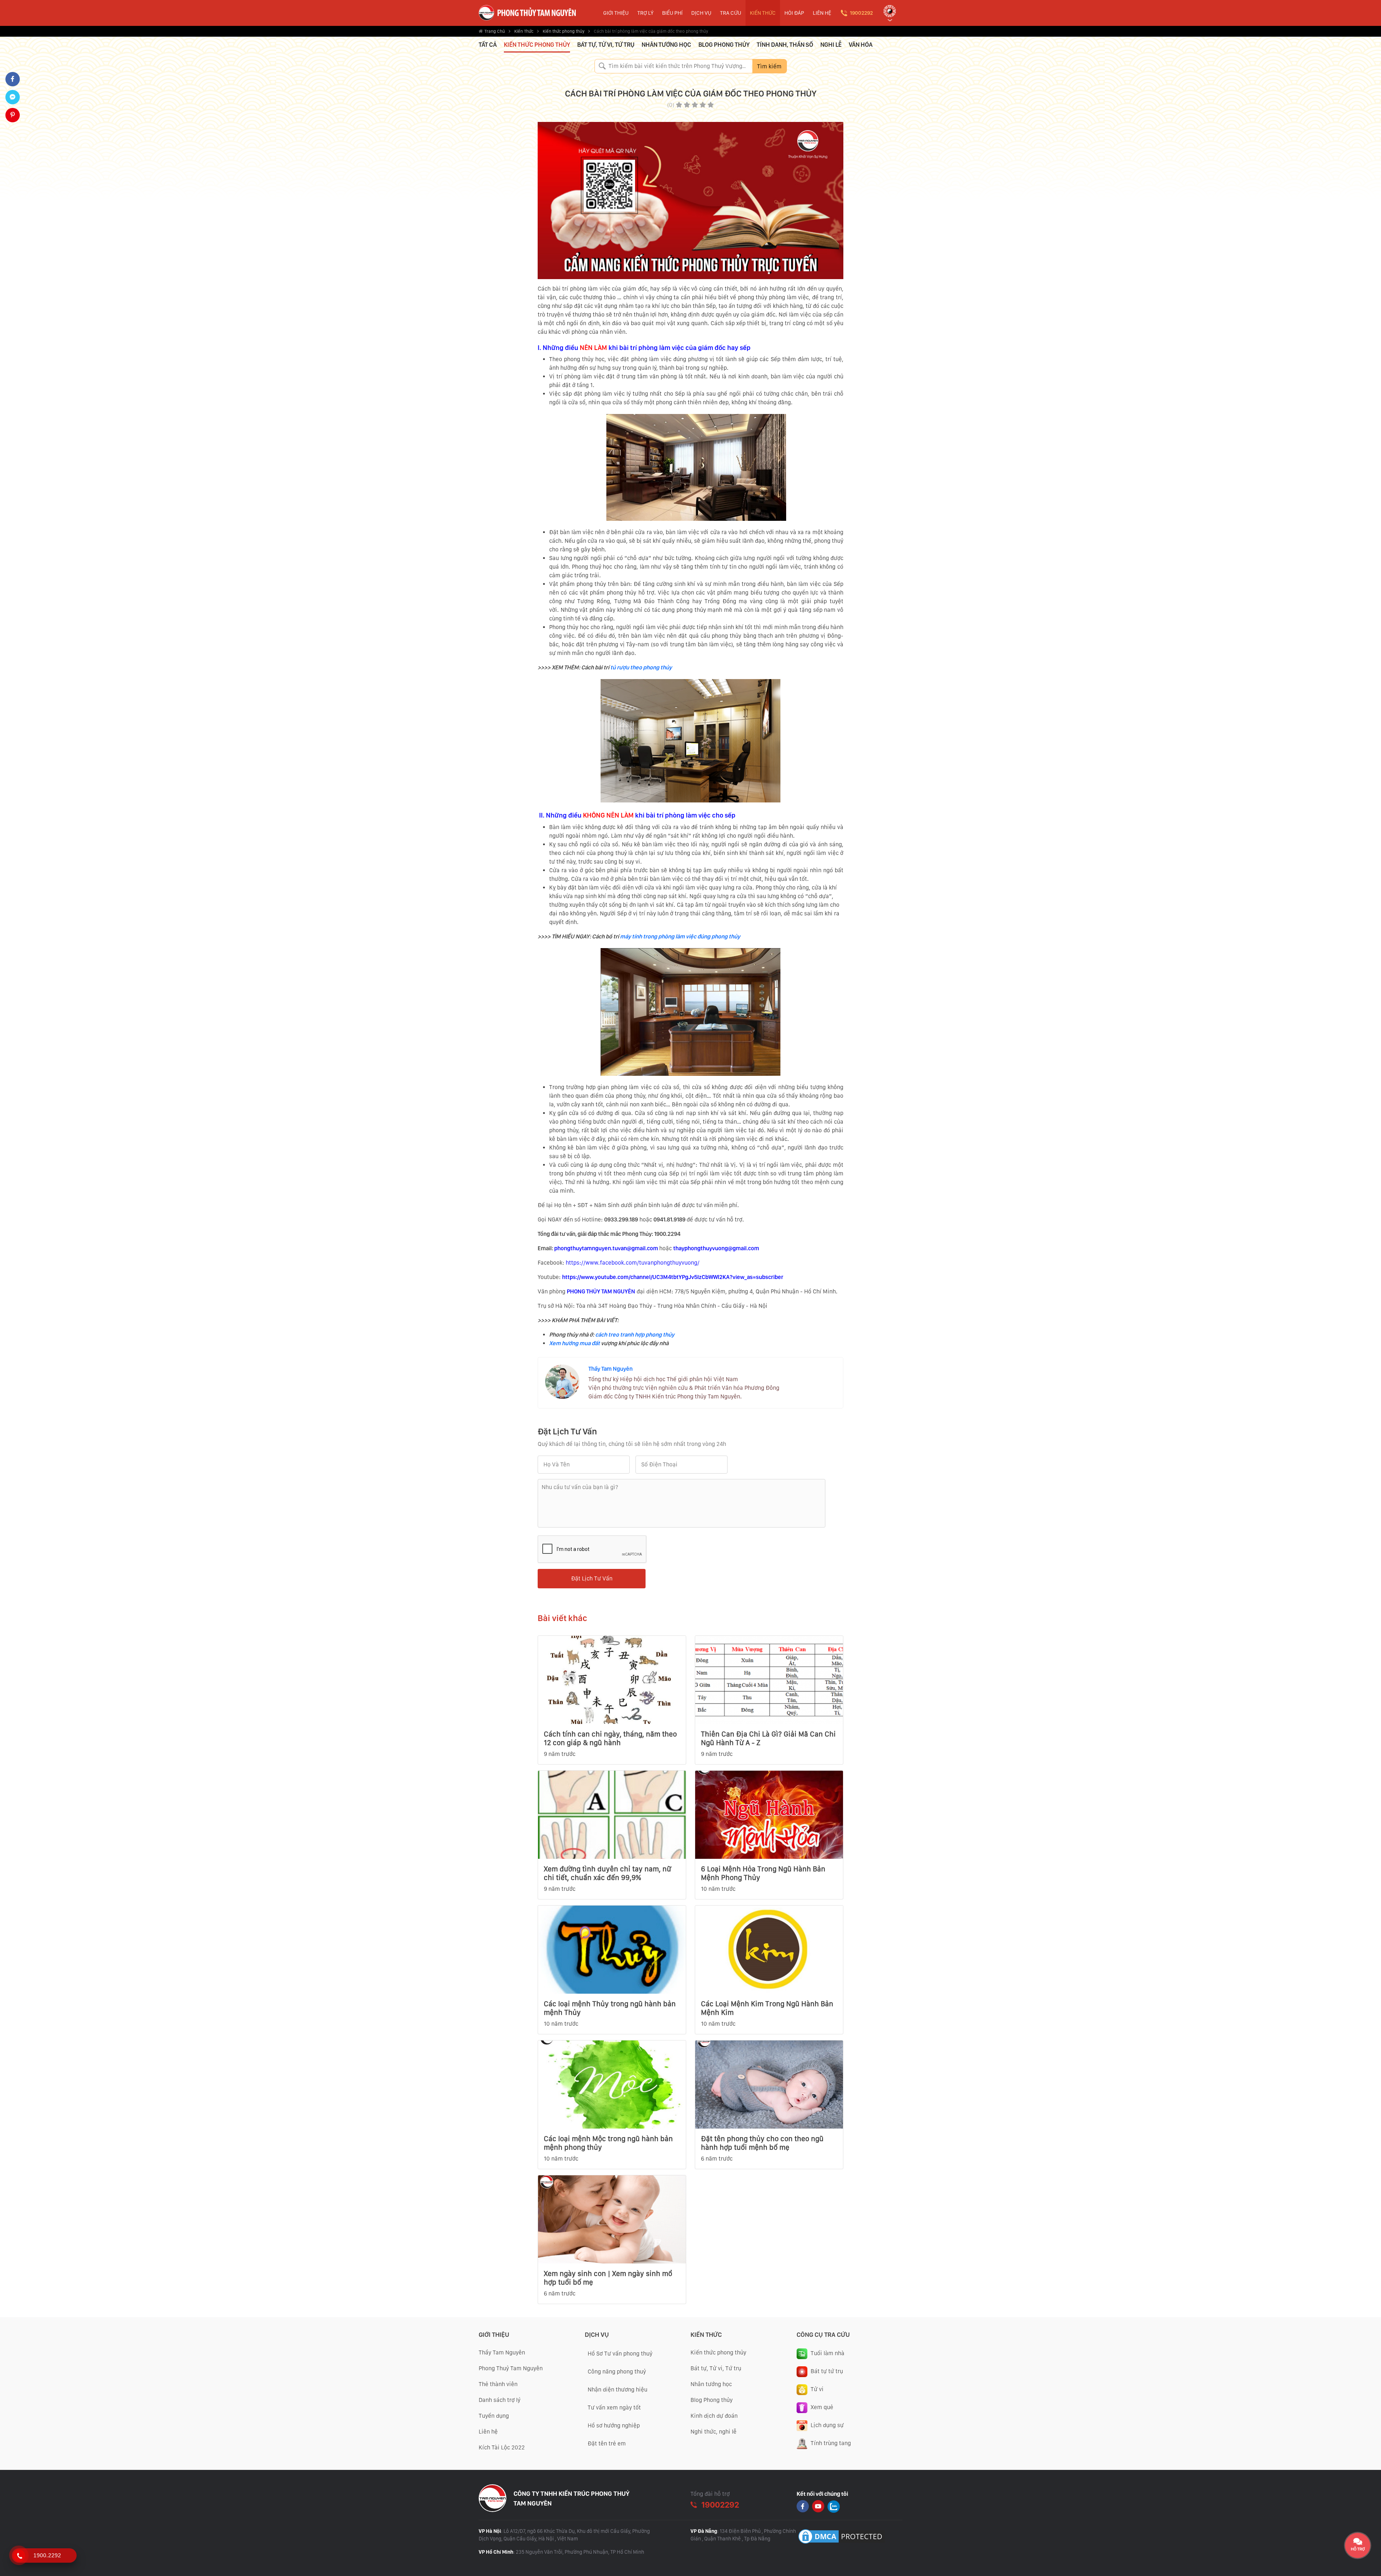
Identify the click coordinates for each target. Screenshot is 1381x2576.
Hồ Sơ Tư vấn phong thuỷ (620, 2354)
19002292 (861, 13)
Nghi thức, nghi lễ (714, 2432)
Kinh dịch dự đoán (714, 2416)
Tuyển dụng (494, 2416)
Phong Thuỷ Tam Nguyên (511, 2368)
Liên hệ (488, 2432)
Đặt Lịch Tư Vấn (592, 1578)
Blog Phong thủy (712, 2400)
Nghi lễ (831, 45)
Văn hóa (861, 45)
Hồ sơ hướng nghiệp (614, 2425)
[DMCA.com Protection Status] (842, 2536)
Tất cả (488, 45)
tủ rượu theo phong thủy (641, 667)
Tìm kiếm (769, 66)
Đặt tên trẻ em (607, 2443)
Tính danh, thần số (785, 45)
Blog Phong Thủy (724, 45)
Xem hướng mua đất (575, 1343)
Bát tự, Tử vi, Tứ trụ (606, 45)
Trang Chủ (495, 31)
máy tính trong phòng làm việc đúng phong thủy (680, 936)
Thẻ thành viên (498, 2384)
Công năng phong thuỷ (617, 2372)
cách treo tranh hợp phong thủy (635, 1335)
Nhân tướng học (666, 45)
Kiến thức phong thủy (564, 31)
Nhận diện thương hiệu (617, 2390)
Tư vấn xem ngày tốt (614, 2407)
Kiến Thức (524, 31)
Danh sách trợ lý (500, 2400)
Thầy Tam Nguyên (610, 1369)
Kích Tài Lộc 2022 (502, 2447)
